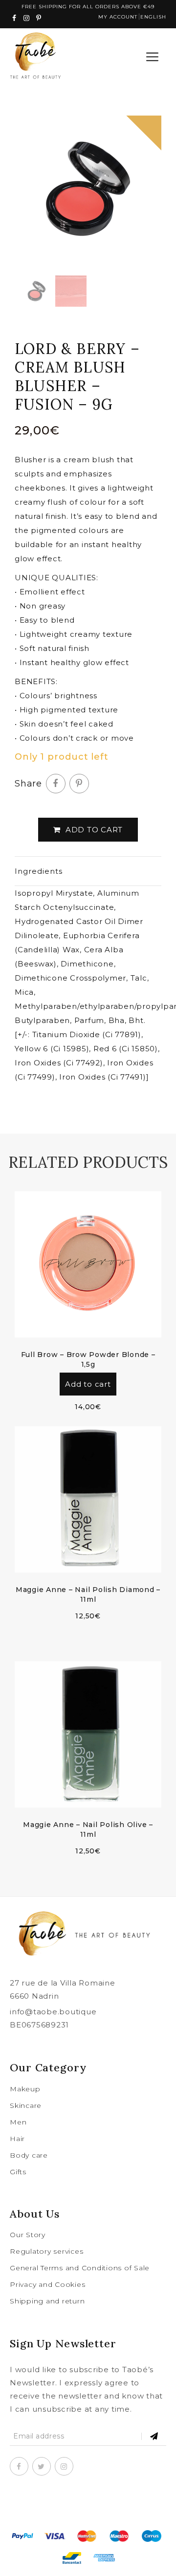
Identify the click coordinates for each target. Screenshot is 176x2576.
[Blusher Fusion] (71, 291)
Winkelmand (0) (128, 57)
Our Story (28, 2235)
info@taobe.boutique (53, 2012)
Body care (29, 2155)
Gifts (18, 2172)
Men (18, 2122)
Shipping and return (47, 2301)
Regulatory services (46, 2251)
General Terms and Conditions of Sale (80, 2268)
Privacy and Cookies (47, 2284)
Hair (17, 2139)
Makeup (25, 2089)
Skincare (26, 2105)
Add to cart (94, 830)
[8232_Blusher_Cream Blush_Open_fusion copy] (88, 189)
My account (118, 17)
